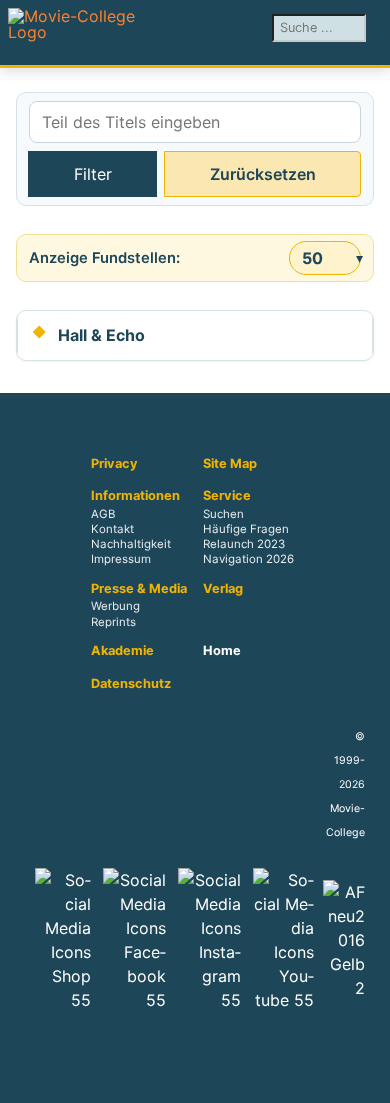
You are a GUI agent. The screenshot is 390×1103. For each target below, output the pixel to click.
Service (227, 496)
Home (222, 651)
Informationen (135, 496)
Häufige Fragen (246, 529)
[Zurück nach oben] (365, 1078)
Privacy (114, 464)
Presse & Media (139, 589)
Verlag (223, 589)
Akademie (122, 651)
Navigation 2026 (248, 560)
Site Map (230, 464)
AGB (103, 514)
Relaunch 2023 (244, 544)
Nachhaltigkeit (131, 544)
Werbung (115, 607)
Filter (93, 174)
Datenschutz (131, 684)
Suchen (223, 514)
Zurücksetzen (263, 174)
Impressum (121, 560)
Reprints (113, 622)
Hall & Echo (101, 335)
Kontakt (112, 529)
